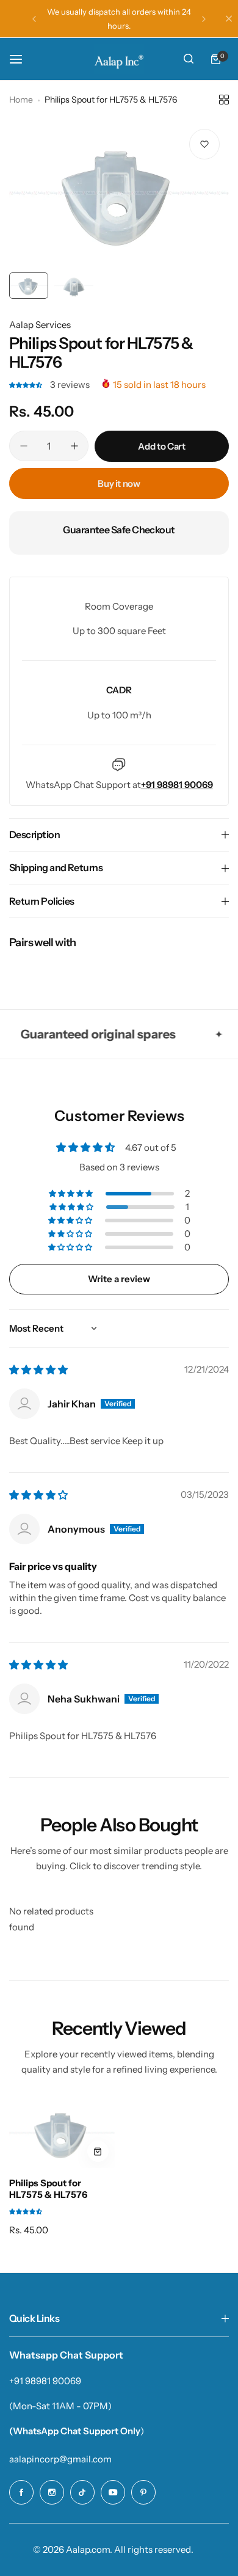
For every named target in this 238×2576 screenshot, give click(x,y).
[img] (38, 1370)
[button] (34, 19)
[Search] (189, 59)
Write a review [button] (119, 1279)
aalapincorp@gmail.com (60, 2459)
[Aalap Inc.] (119, 59)
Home (21, 100)
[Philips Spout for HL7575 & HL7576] (62, 2133)
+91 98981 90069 (45, 2381)
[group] (119, 193)
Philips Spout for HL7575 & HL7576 (48, 2189)
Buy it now (119, 483)
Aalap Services (40, 325)
